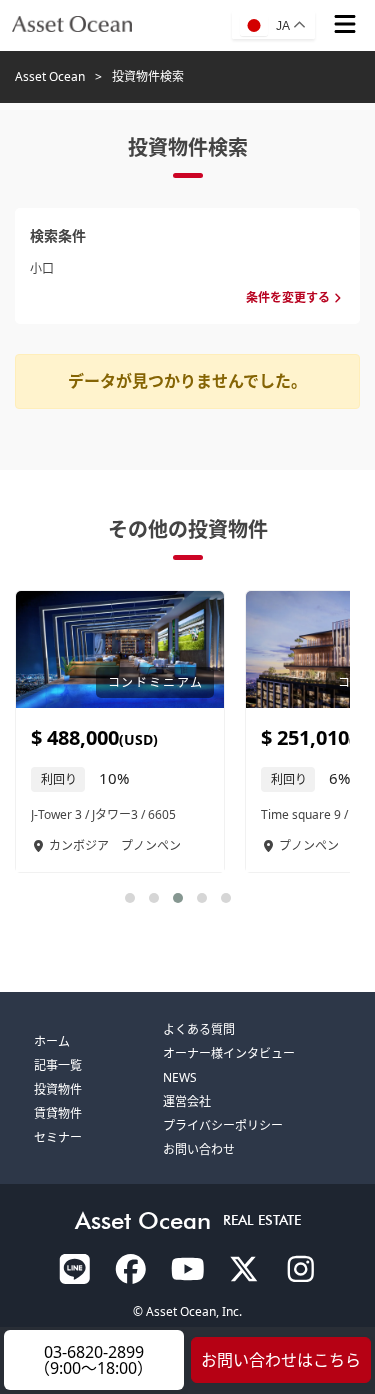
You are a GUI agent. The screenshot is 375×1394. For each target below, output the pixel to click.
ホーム (52, 1041)
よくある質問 (199, 1029)
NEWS (180, 1077)
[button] (130, 898)
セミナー (58, 1137)
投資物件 (58, 1089)
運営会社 (187, 1101)
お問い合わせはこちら (281, 1360)
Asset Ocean (50, 76)
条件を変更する (288, 297)
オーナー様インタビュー (229, 1053)
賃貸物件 (58, 1113)
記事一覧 (58, 1065)
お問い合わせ (199, 1149)
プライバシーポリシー (223, 1125)
